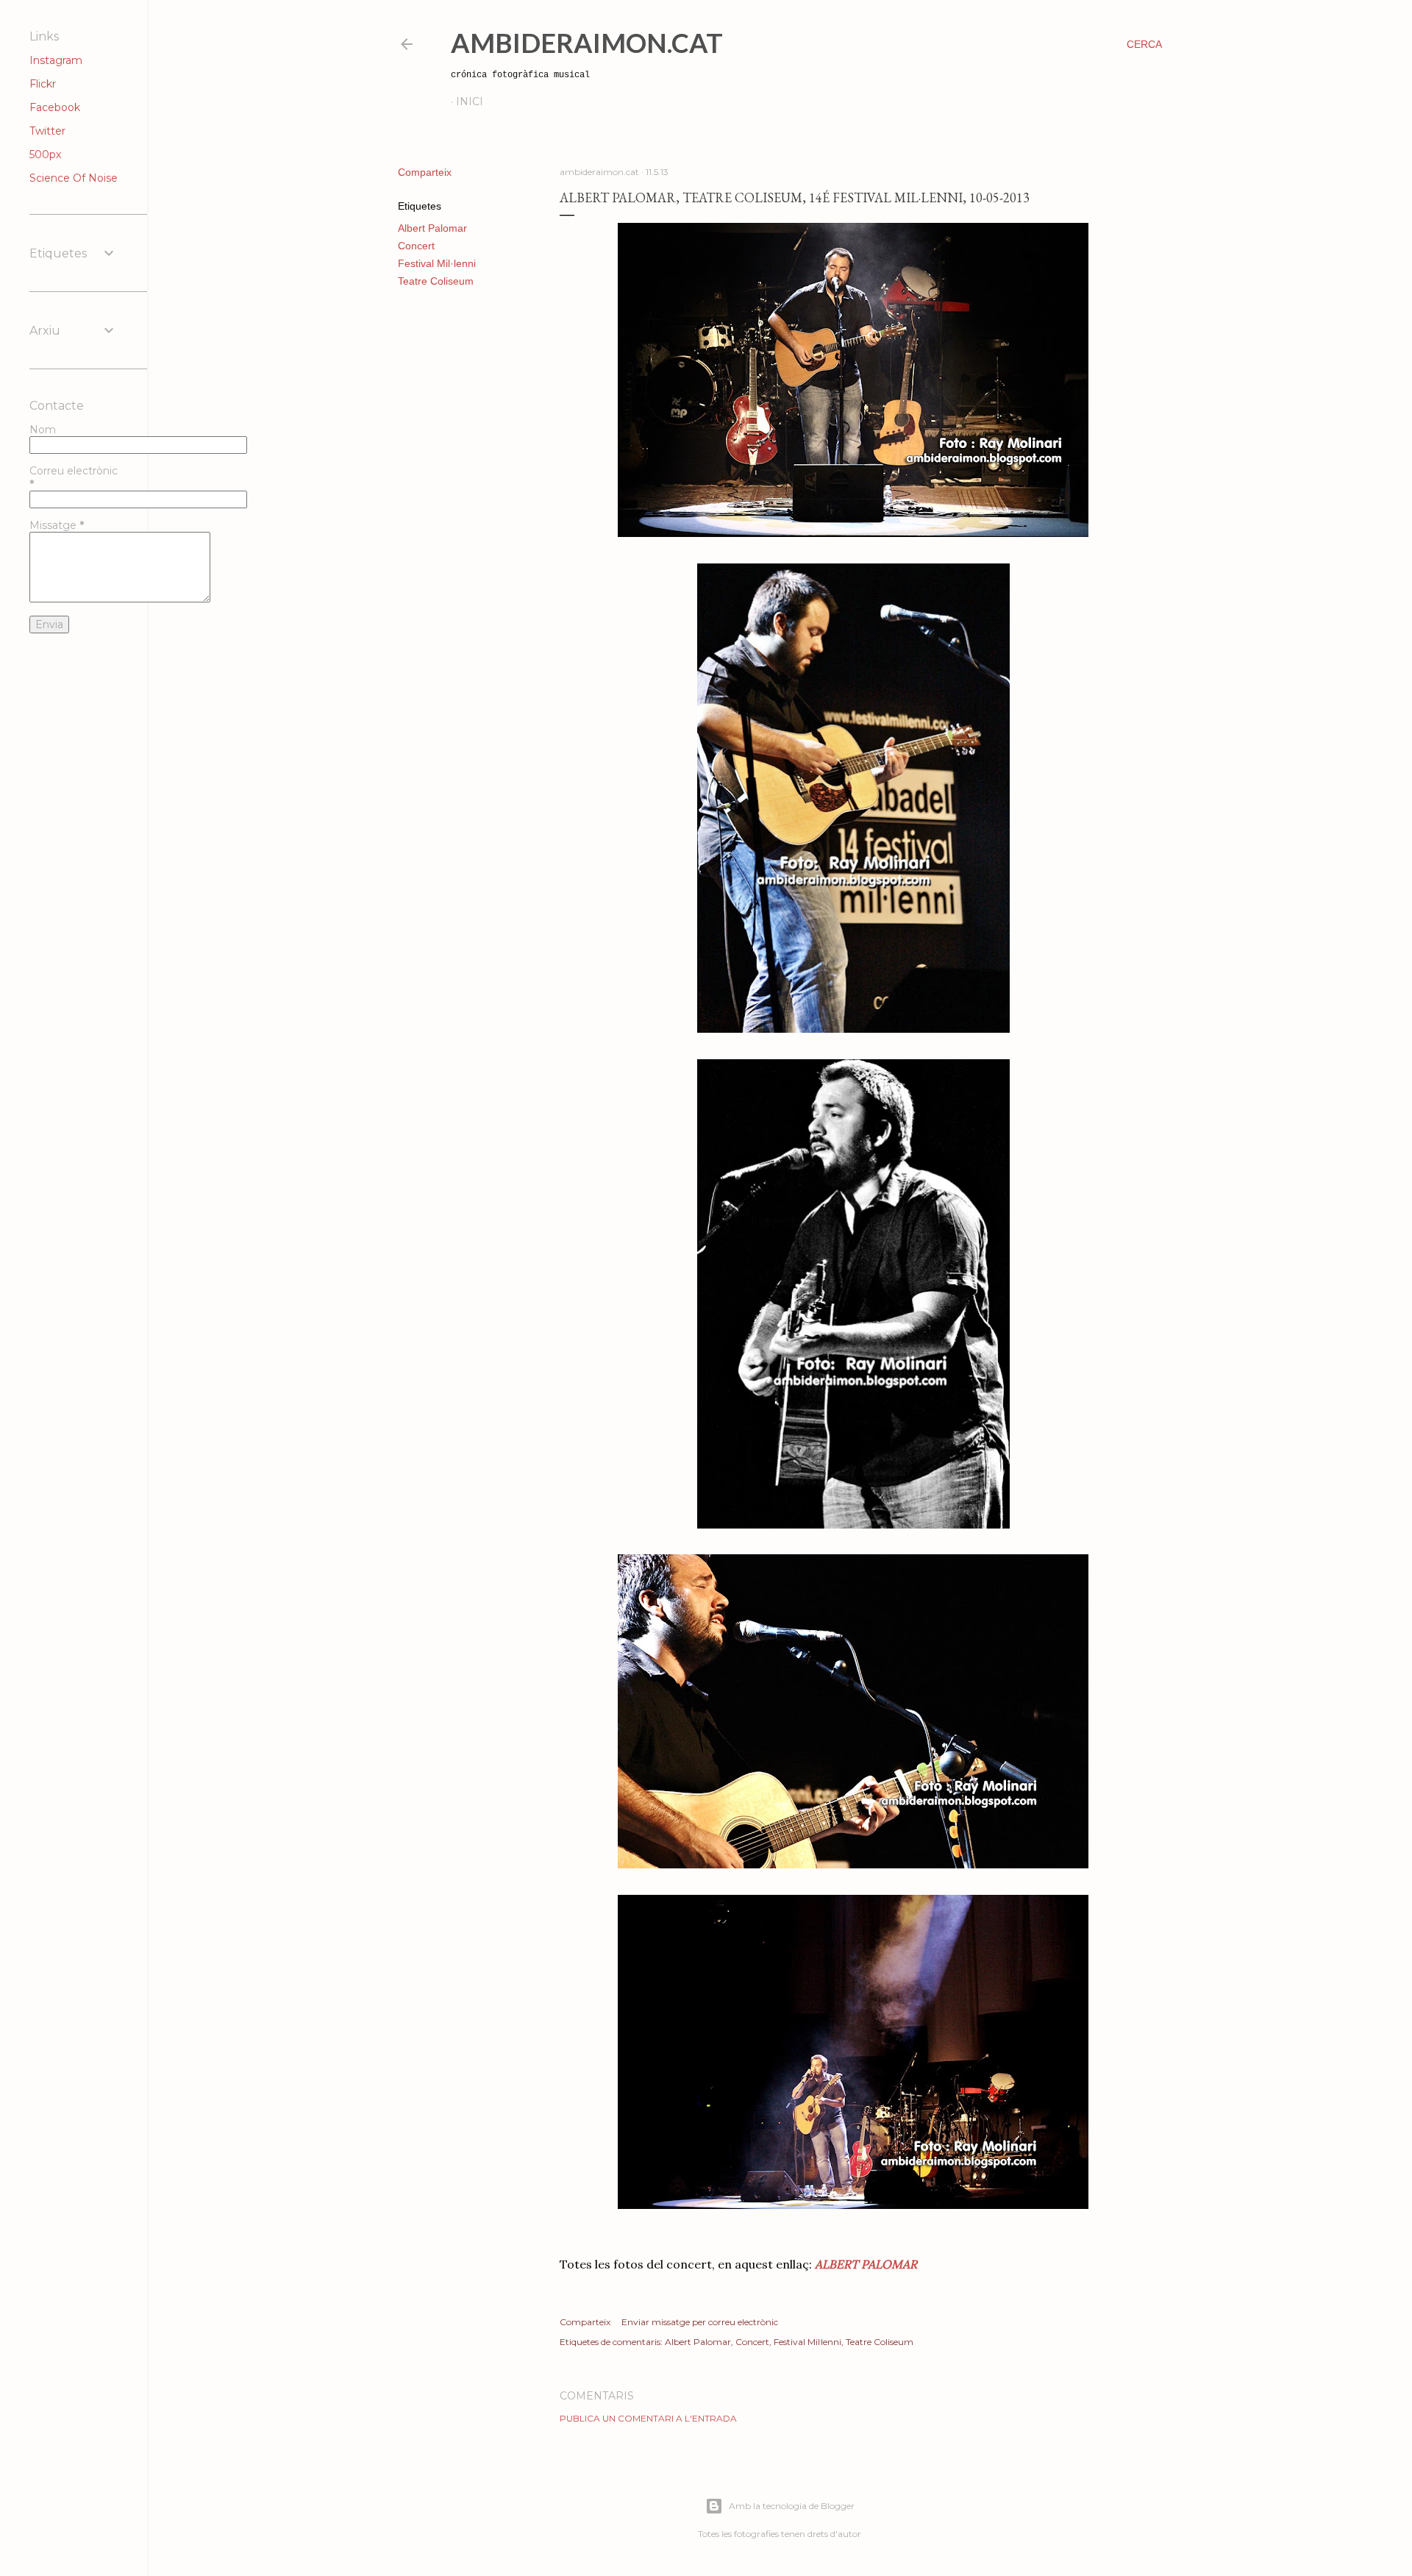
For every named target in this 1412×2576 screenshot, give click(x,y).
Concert (416, 246)
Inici (470, 102)
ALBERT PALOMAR (866, 2264)
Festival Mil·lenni (437, 263)
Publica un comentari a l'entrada (648, 2418)
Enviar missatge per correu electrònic (700, 2322)
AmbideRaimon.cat (587, 43)
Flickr (43, 84)
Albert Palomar (432, 228)
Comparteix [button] (425, 172)
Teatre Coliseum (436, 281)
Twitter (47, 131)
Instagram (56, 60)
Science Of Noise (74, 178)
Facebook (55, 107)
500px (45, 154)
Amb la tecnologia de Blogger (792, 2506)
